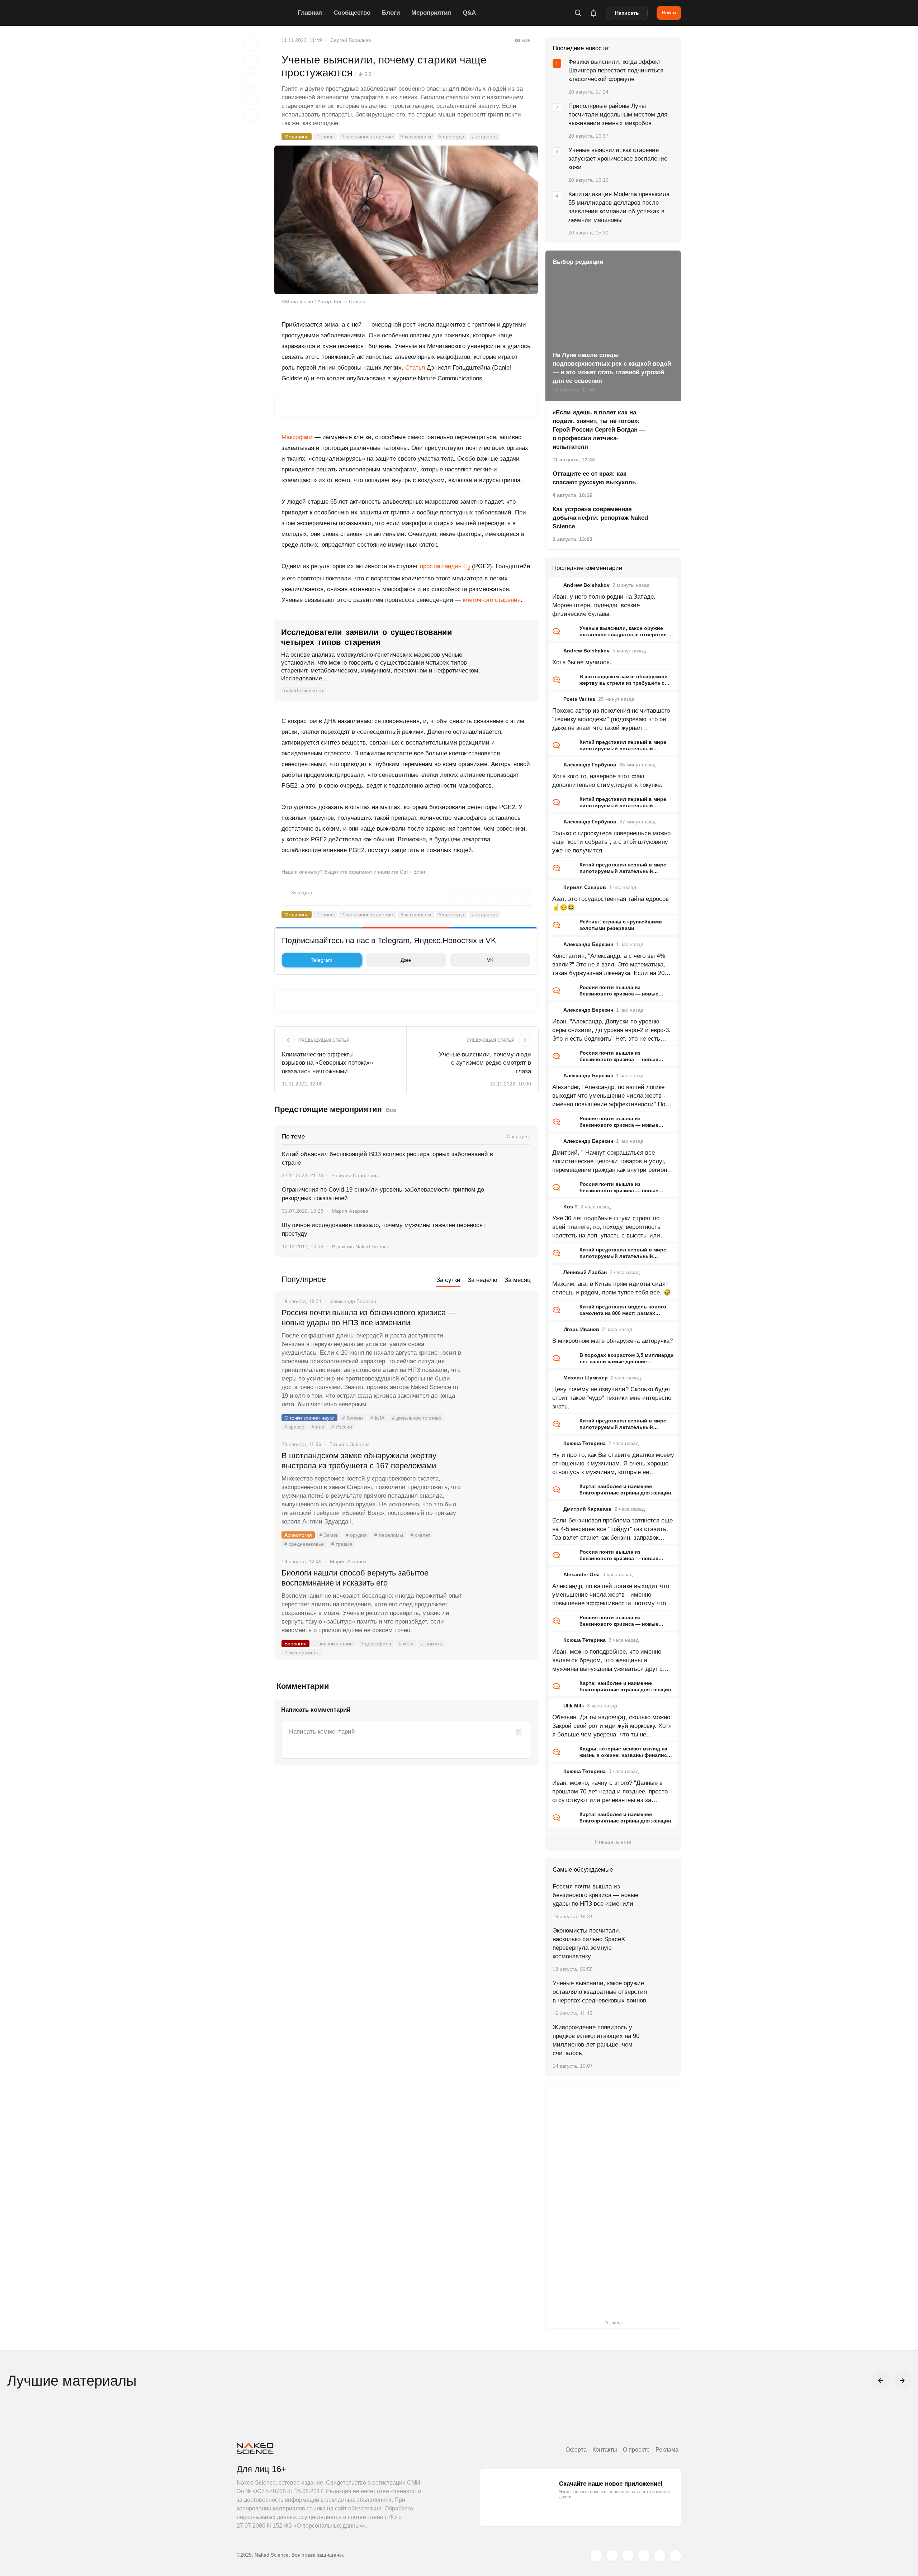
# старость (484, 137)
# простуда (451, 137)
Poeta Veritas (579, 699)
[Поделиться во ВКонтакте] (251, 115)
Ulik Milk (574, 1706)
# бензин (352, 1418)
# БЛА (377, 1418)
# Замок (329, 1535)
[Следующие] (902, 2381)
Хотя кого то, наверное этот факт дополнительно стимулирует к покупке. (607, 781)
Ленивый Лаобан (585, 1272)
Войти (669, 13)
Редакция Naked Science (361, 1246)
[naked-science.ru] (675, 2556)
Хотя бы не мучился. (582, 662)
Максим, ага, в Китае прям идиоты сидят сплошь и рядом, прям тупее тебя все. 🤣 (612, 1288)
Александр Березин (588, 944)
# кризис (294, 1427)
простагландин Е (445, 566)
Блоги (391, 13)
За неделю (482, 1280)
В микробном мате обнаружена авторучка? (612, 1341)
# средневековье (304, 1544)
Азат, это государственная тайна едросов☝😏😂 (611, 903)
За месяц (518, 1280)
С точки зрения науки (309, 1418)
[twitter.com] (596, 2556)
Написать (627, 13)
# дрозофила (376, 1644)
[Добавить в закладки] (251, 44)
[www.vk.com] (612, 2556)
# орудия (356, 1535)
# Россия (342, 1427)
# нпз (318, 1427)
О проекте (636, 2450)
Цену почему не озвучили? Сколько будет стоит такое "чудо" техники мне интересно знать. (612, 1398)
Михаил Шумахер (586, 1378)
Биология (295, 1644)
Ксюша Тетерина (585, 1443)
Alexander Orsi (581, 1574)
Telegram (322, 960)
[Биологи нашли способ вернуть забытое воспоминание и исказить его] (500, 1600)
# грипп (325, 137)
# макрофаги (416, 137)
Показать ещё (613, 1842)
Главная (310, 13)
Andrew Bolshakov (586, 585)
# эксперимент (302, 1653)
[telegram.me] (659, 2556)
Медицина (297, 137)
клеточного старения (492, 600)
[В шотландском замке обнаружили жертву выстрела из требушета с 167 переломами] (500, 1483)
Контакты (605, 2450)
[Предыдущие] (881, 2381)
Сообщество (352, 13)
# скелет (420, 1535)
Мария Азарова (350, 1211)
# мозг (406, 1644)
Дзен (406, 960)
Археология (298, 1535)
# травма (342, 1544)
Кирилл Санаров (585, 887)
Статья (415, 368)
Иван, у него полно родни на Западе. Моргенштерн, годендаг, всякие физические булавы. (604, 605)
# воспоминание (333, 1644)
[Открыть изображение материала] (406, 220)
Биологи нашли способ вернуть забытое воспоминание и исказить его (355, 1578)
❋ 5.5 (365, 74)
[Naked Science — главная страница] (265, 13)
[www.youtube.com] (628, 2556)
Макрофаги (297, 437)
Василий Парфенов (354, 1175)
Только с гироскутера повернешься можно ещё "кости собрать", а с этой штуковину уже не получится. (611, 842)
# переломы (389, 1535)
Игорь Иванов (581, 1329)
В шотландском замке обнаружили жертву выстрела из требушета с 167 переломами (359, 1461)
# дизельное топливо (417, 1418)
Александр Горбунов (590, 765)
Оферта (576, 2450)
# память (432, 1644)
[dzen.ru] (644, 2556)
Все (391, 1110)
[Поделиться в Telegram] (251, 98)
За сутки (448, 1280)
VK (490, 960)
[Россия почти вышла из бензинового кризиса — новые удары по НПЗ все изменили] (500, 1340)
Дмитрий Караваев (588, 1509)
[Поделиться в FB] (251, 62)
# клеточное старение (367, 137)
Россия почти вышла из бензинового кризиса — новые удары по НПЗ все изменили (369, 1318)
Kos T (571, 1207)
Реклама (667, 2450)
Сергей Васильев (351, 40)
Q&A (469, 13)
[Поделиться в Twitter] (251, 80)
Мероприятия (431, 13)
